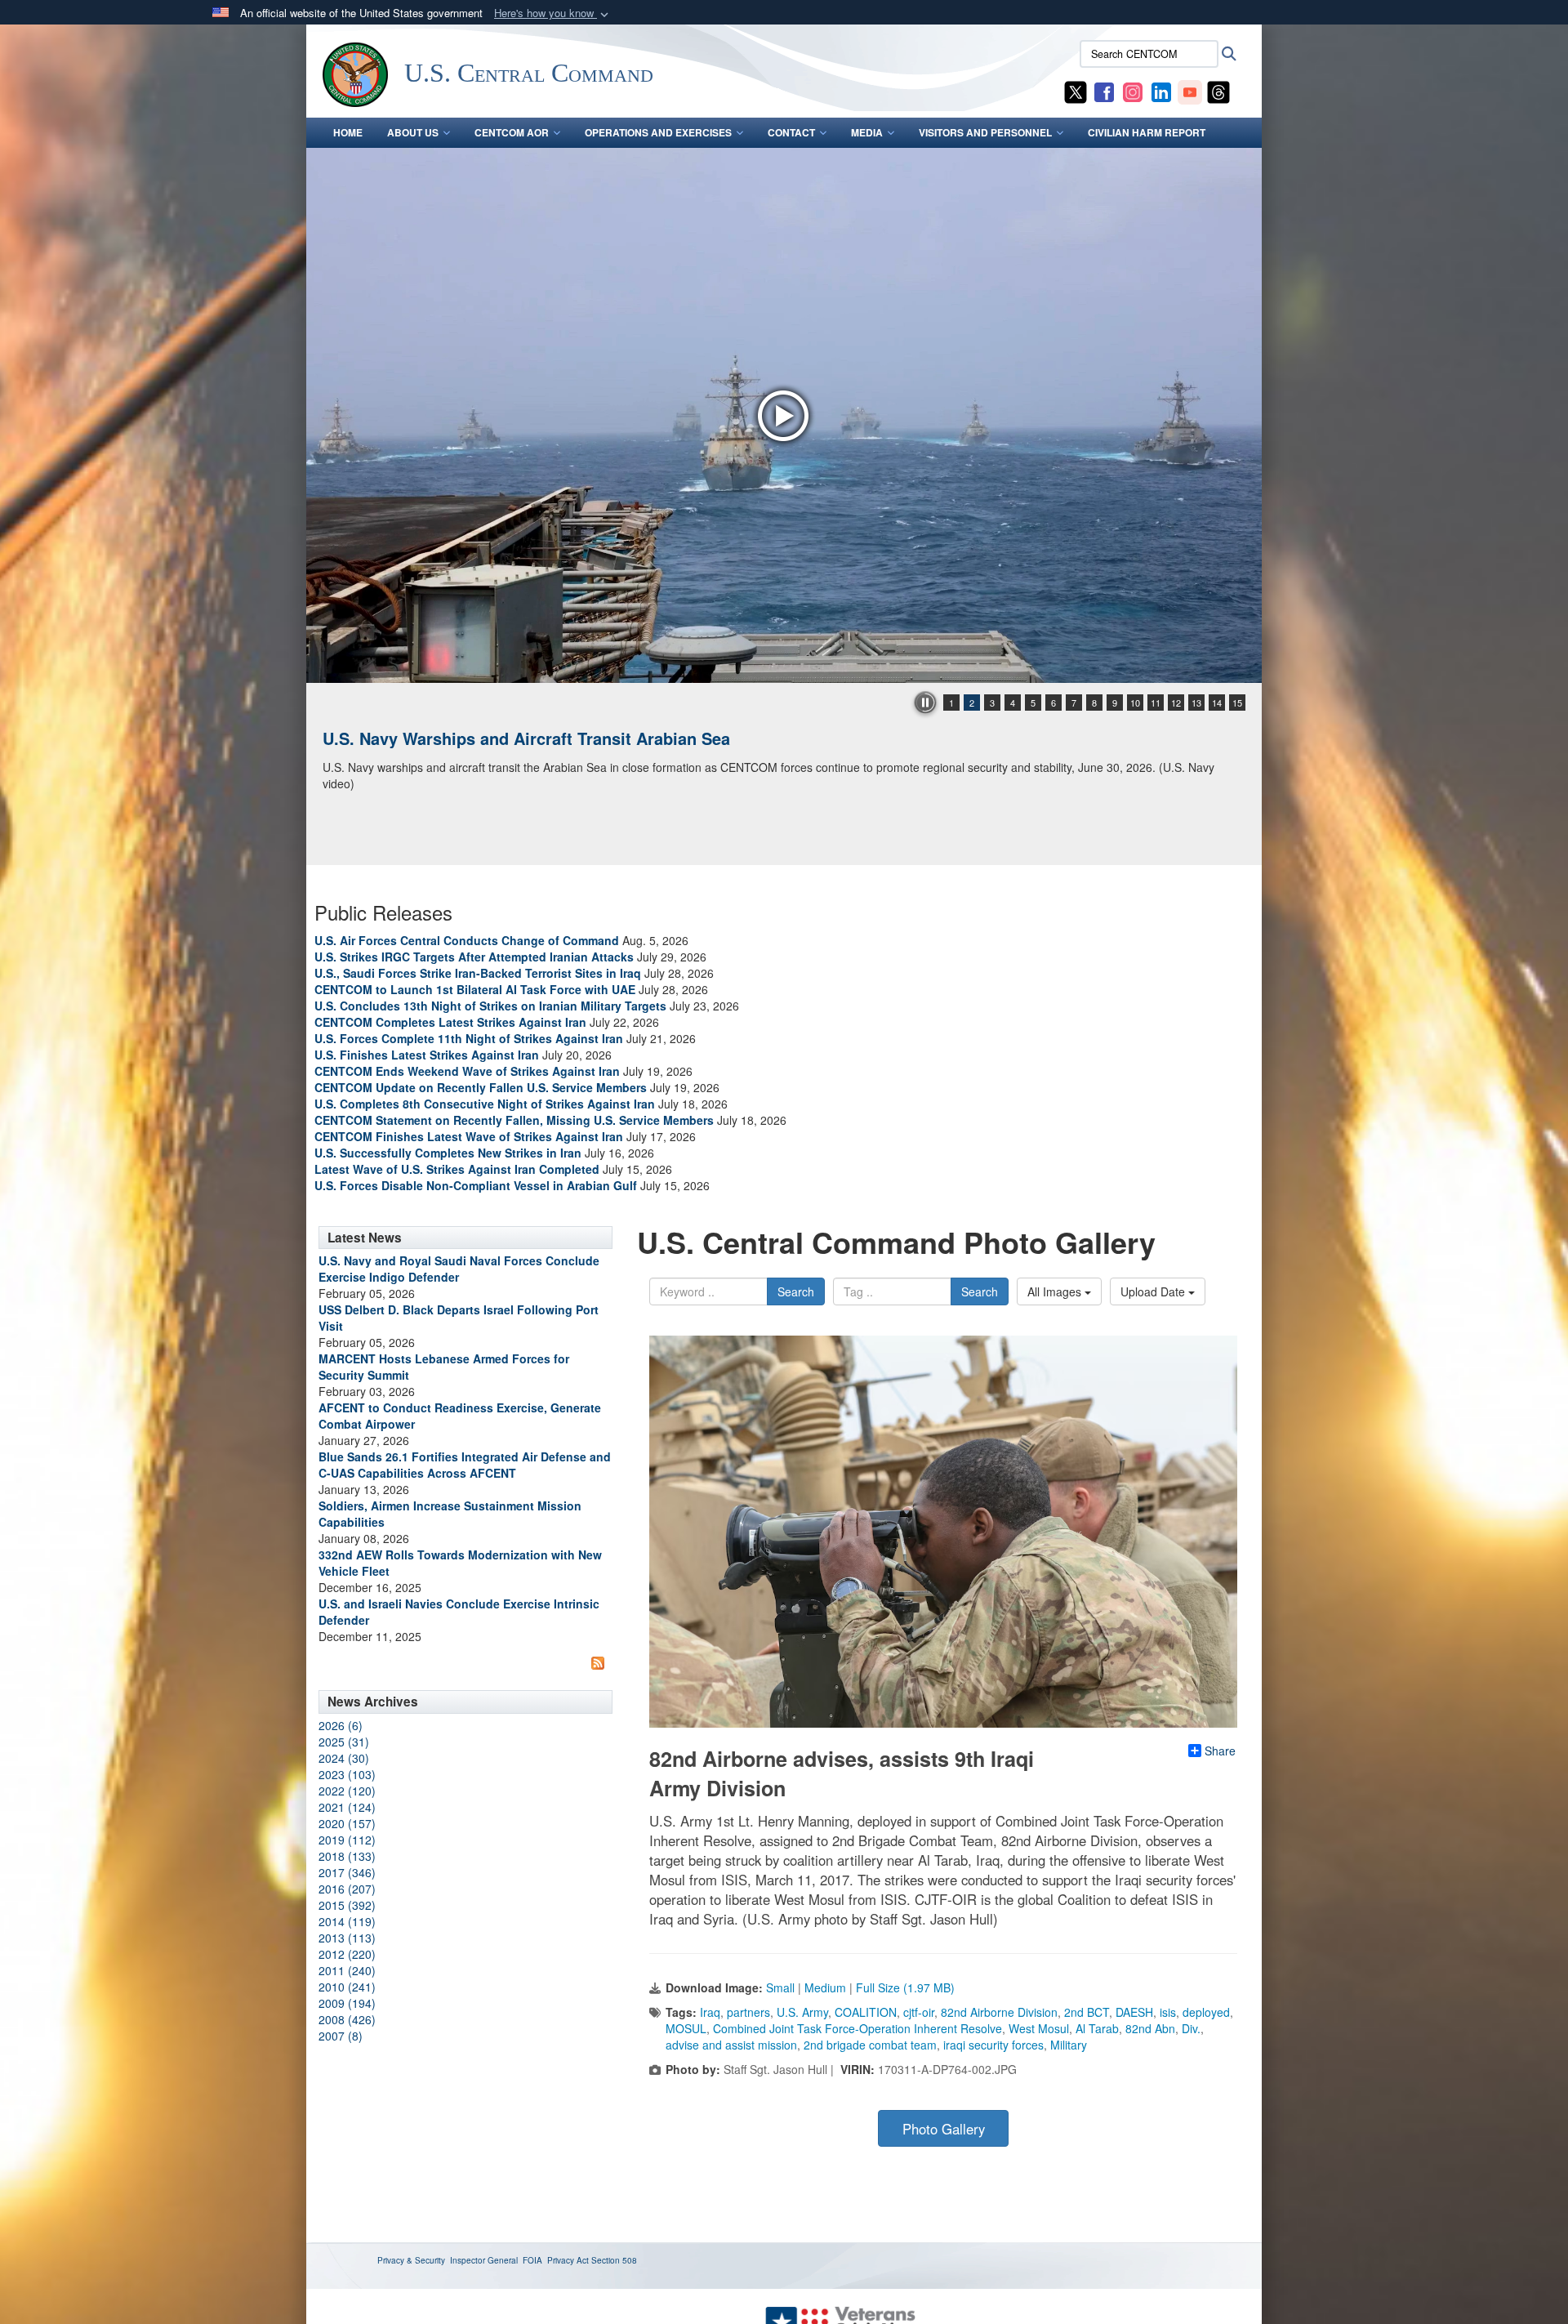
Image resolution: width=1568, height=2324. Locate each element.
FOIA (532, 2260)
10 (1135, 703)
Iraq (710, 2012)
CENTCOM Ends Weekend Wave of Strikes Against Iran (467, 1071)
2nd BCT (1087, 2012)
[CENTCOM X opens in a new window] (1076, 91)
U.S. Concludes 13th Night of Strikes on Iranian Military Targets (490, 1006)
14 (1217, 703)
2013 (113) (347, 1938)
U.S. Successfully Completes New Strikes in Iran (448, 1153)
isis (1168, 2012)
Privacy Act (568, 2260)
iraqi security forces (993, 2045)
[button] (553, 13)
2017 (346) (347, 1872)
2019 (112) (347, 1840)
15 (1237, 703)
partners (748, 2012)
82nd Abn (1150, 2028)
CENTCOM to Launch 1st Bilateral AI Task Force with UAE (475, 989)
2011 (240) (347, 1970)
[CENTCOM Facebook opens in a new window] (1104, 91)
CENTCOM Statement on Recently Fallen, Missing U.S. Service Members (514, 1120)
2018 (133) (347, 1856)
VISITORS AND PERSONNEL (985, 132)
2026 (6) (341, 1725)
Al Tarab (1097, 2028)
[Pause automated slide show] (925, 703)
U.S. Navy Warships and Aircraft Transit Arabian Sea (526, 738)
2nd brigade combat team (870, 2045)
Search (796, 1291)
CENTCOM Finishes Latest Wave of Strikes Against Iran (469, 1136)
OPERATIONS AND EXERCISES (658, 132)
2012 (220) (347, 1954)
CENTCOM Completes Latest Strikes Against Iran (450, 1022)
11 (1156, 703)
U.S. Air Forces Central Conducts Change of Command (467, 940)
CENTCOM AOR (512, 132)
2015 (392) (347, 1905)
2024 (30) (344, 1758)
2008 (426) (347, 2019)
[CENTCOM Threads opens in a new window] (1218, 91)
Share (1220, 1751)
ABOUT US (413, 132)
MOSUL (686, 2028)
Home (348, 132)
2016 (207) (347, 1889)
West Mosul (1039, 2028)
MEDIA (867, 132)
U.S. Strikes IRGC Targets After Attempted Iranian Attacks (474, 957)
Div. (1191, 2028)
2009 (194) (347, 2003)
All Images (1056, 1291)
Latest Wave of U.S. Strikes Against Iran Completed (457, 1169)
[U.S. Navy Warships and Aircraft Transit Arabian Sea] (784, 415)
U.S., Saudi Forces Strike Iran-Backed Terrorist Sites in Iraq (478, 973)
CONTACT (791, 132)
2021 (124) (347, 1807)
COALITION (866, 2012)
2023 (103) (347, 1774)
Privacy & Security (411, 2260)
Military (1069, 2045)
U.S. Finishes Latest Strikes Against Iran (427, 1055)
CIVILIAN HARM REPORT (1147, 132)
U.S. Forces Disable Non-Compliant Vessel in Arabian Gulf (476, 1185)
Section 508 (614, 2260)
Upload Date (1154, 1291)
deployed (1206, 2012)
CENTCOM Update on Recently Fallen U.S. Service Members (481, 1087)
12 (1176, 703)
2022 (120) (347, 1791)
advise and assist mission (731, 2045)
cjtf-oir (919, 2012)
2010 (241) (347, 1987)
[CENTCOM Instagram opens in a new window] (1133, 91)
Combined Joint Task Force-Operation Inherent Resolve (857, 2028)
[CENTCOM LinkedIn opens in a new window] (1161, 91)
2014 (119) (347, 1921)
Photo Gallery (944, 2129)
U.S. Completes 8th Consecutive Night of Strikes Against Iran (485, 1104)
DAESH (1134, 2012)
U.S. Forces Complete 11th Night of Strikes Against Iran (469, 1038)
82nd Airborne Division (999, 2012)
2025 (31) (344, 1742)
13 (1196, 703)
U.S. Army (802, 2012)
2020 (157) (347, 1823)
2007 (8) (341, 2036)
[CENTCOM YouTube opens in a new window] (1190, 91)
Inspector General (484, 2260)
